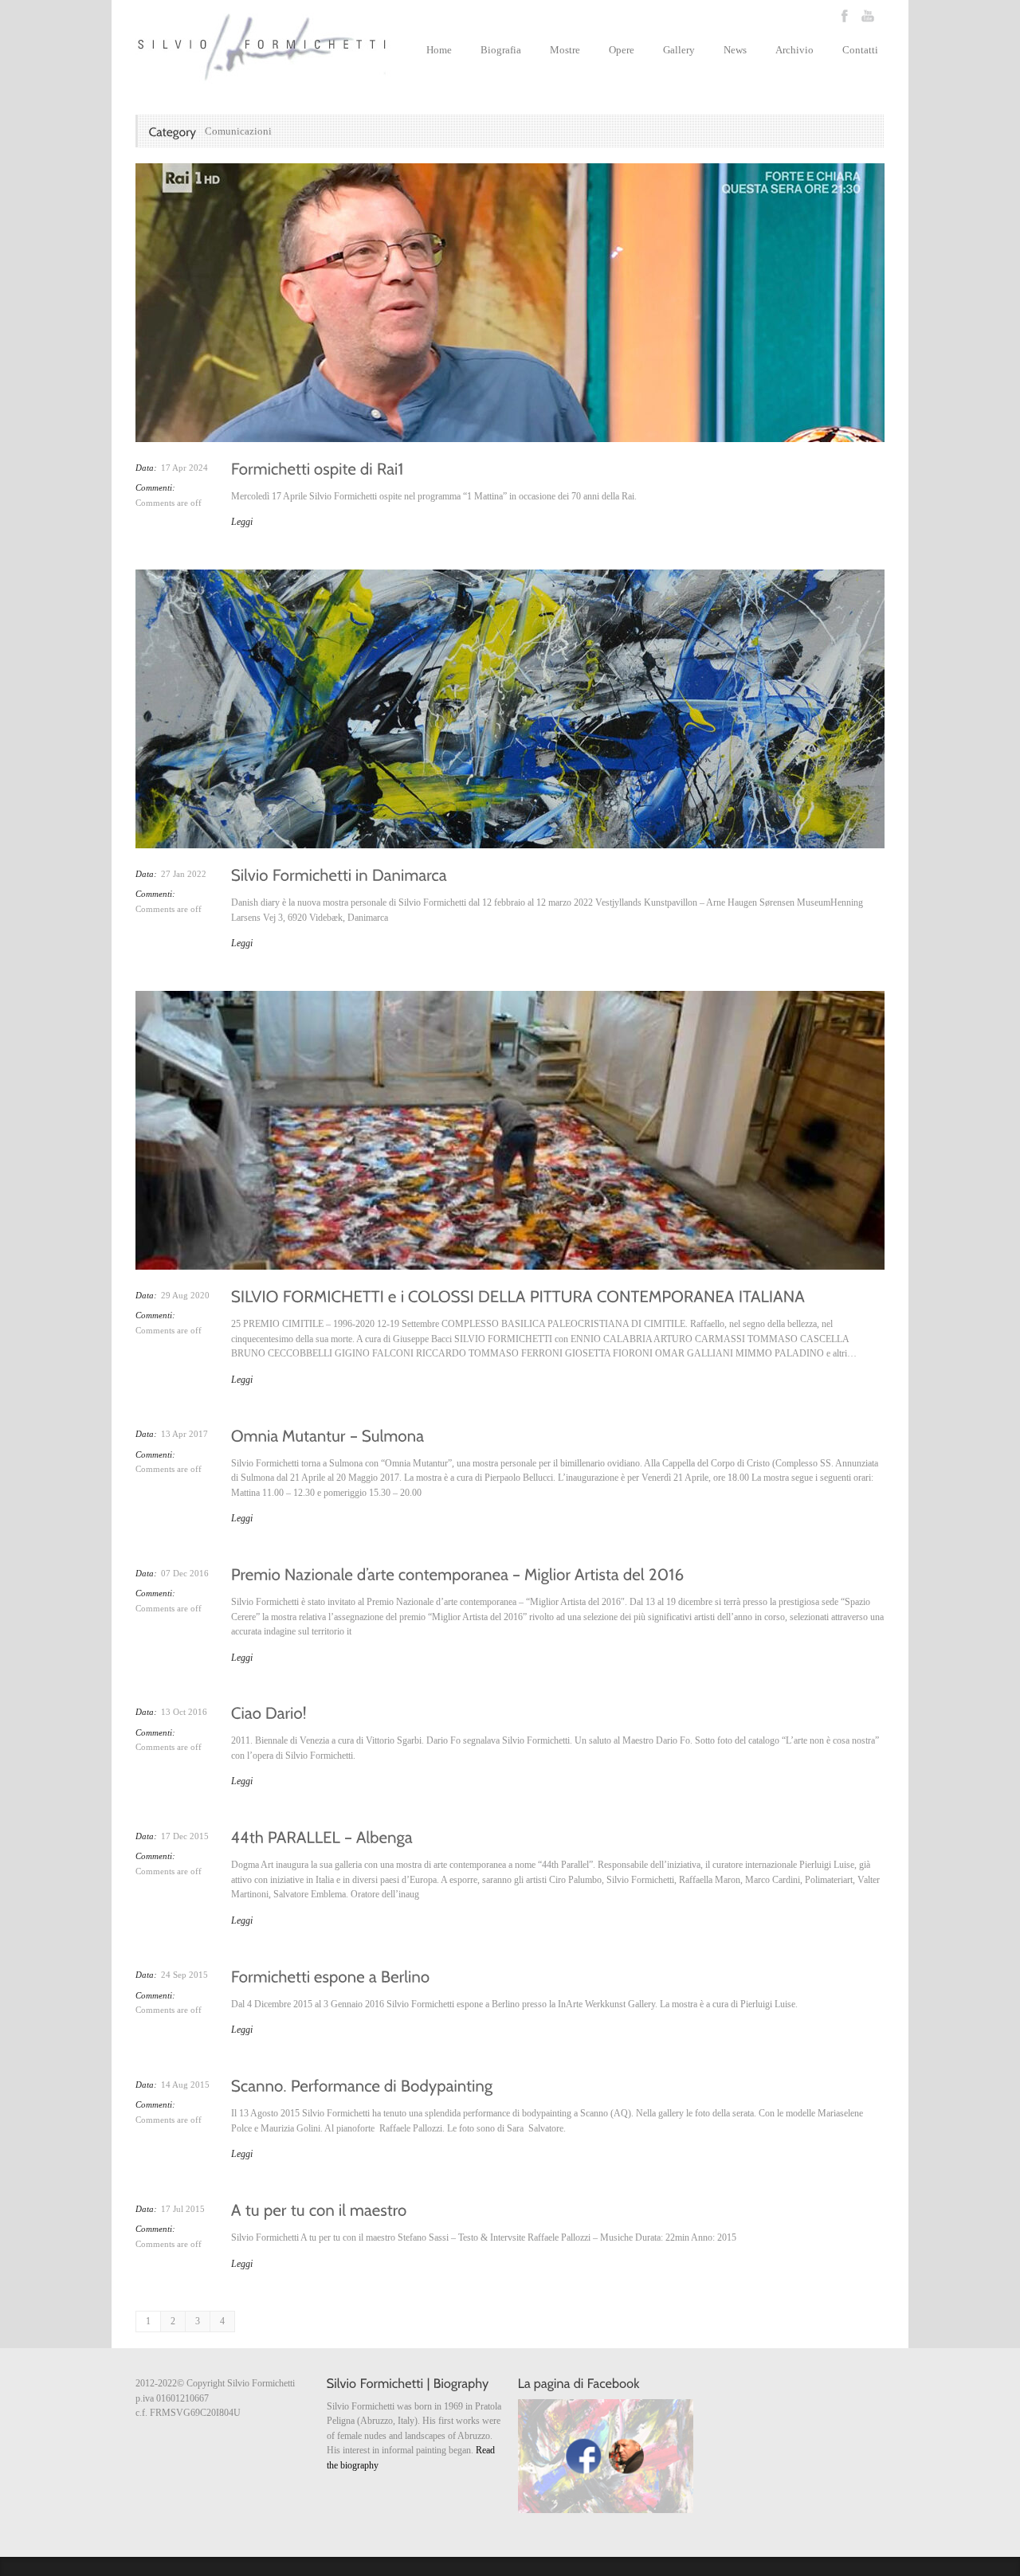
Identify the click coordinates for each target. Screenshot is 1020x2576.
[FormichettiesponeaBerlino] (331, 1975)
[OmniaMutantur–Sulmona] (328, 1434)
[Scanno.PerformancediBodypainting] (362, 2085)
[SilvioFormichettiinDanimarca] (339, 874)
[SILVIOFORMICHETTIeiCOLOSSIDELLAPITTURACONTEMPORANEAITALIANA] (518, 1295)
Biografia (501, 50)
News (735, 50)
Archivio (794, 50)
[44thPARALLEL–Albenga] (322, 1836)
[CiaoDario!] (269, 1712)
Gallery (679, 50)
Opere (622, 50)
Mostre (565, 50)
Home (439, 50)
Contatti (860, 50)
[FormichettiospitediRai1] (318, 468)
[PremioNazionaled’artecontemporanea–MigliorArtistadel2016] (458, 1573)
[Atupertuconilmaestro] (319, 2209)
